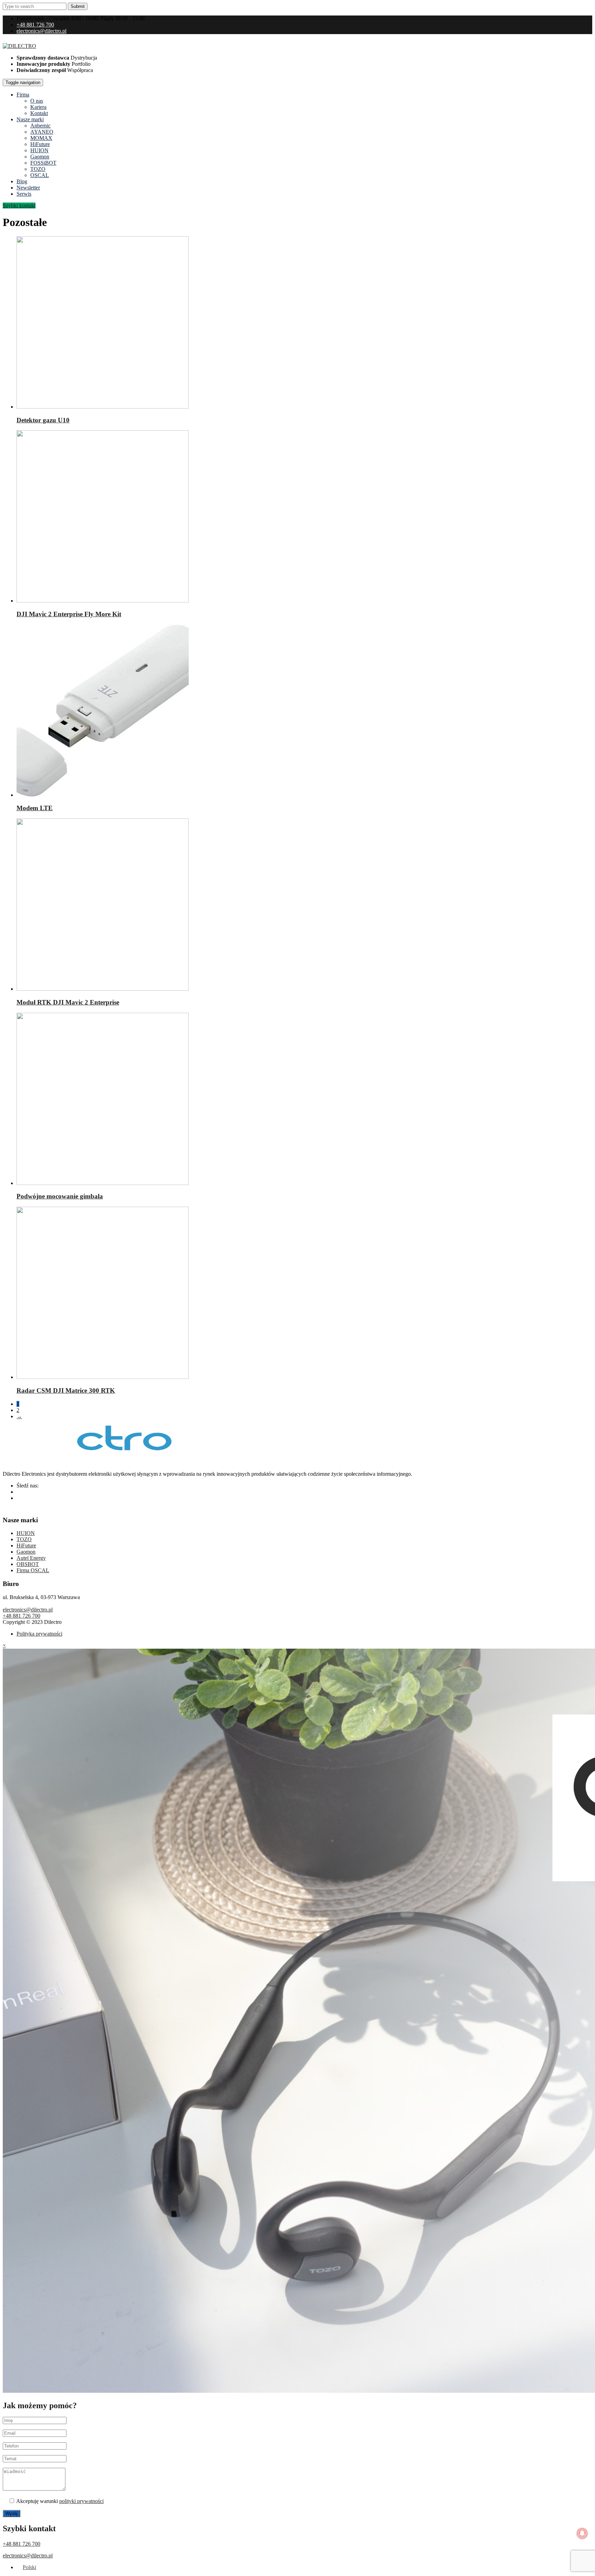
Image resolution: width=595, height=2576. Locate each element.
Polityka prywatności (39, 1634)
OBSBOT (28, 1564)
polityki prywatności (81, 2501)
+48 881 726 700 (35, 25)
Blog (22, 181)
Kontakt (39, 113)
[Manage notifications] (582, 2533)
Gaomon (40, 157)
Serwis (24, 194)
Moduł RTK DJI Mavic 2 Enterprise (68, 1002)
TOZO (38, 169)
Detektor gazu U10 (43, 420)
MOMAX (41, 138)
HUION (39, 150)
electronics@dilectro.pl (41, 31)
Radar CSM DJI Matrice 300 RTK (66, 1390)
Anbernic (40, 126)
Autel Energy (31, 1558)
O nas (37, 101)
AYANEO (42, 132)
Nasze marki (30, 119)
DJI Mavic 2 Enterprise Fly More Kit (69, 614)
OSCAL (40, 175)
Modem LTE (35, 808)
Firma (23, 95)
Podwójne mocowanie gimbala (60, 1196)
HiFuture (40, 144)
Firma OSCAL (33, 1570)
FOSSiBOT (43, 163)
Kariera (38, 107)
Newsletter (28, 188)
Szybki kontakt (19, 205)
